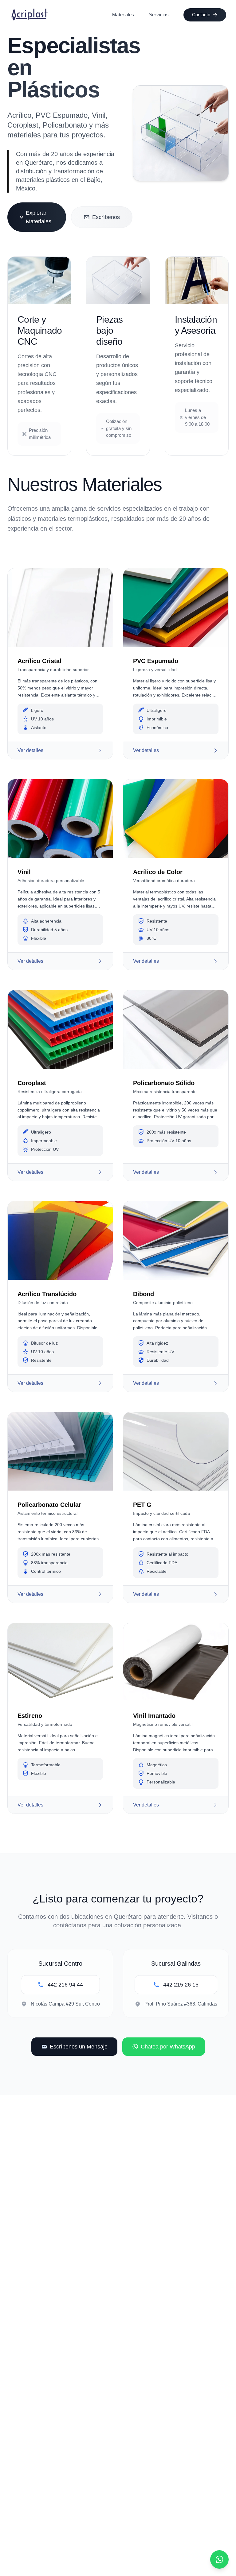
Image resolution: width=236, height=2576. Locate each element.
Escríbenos (106, 217)
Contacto (201, 15)
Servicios (159, 15)
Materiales (123, 15)
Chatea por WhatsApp (168, 2047)
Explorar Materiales (39, 217)
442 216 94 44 (65, 1985)
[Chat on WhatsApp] (219, 2559)
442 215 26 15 (181, 1985)
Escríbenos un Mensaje (79, 2047)
